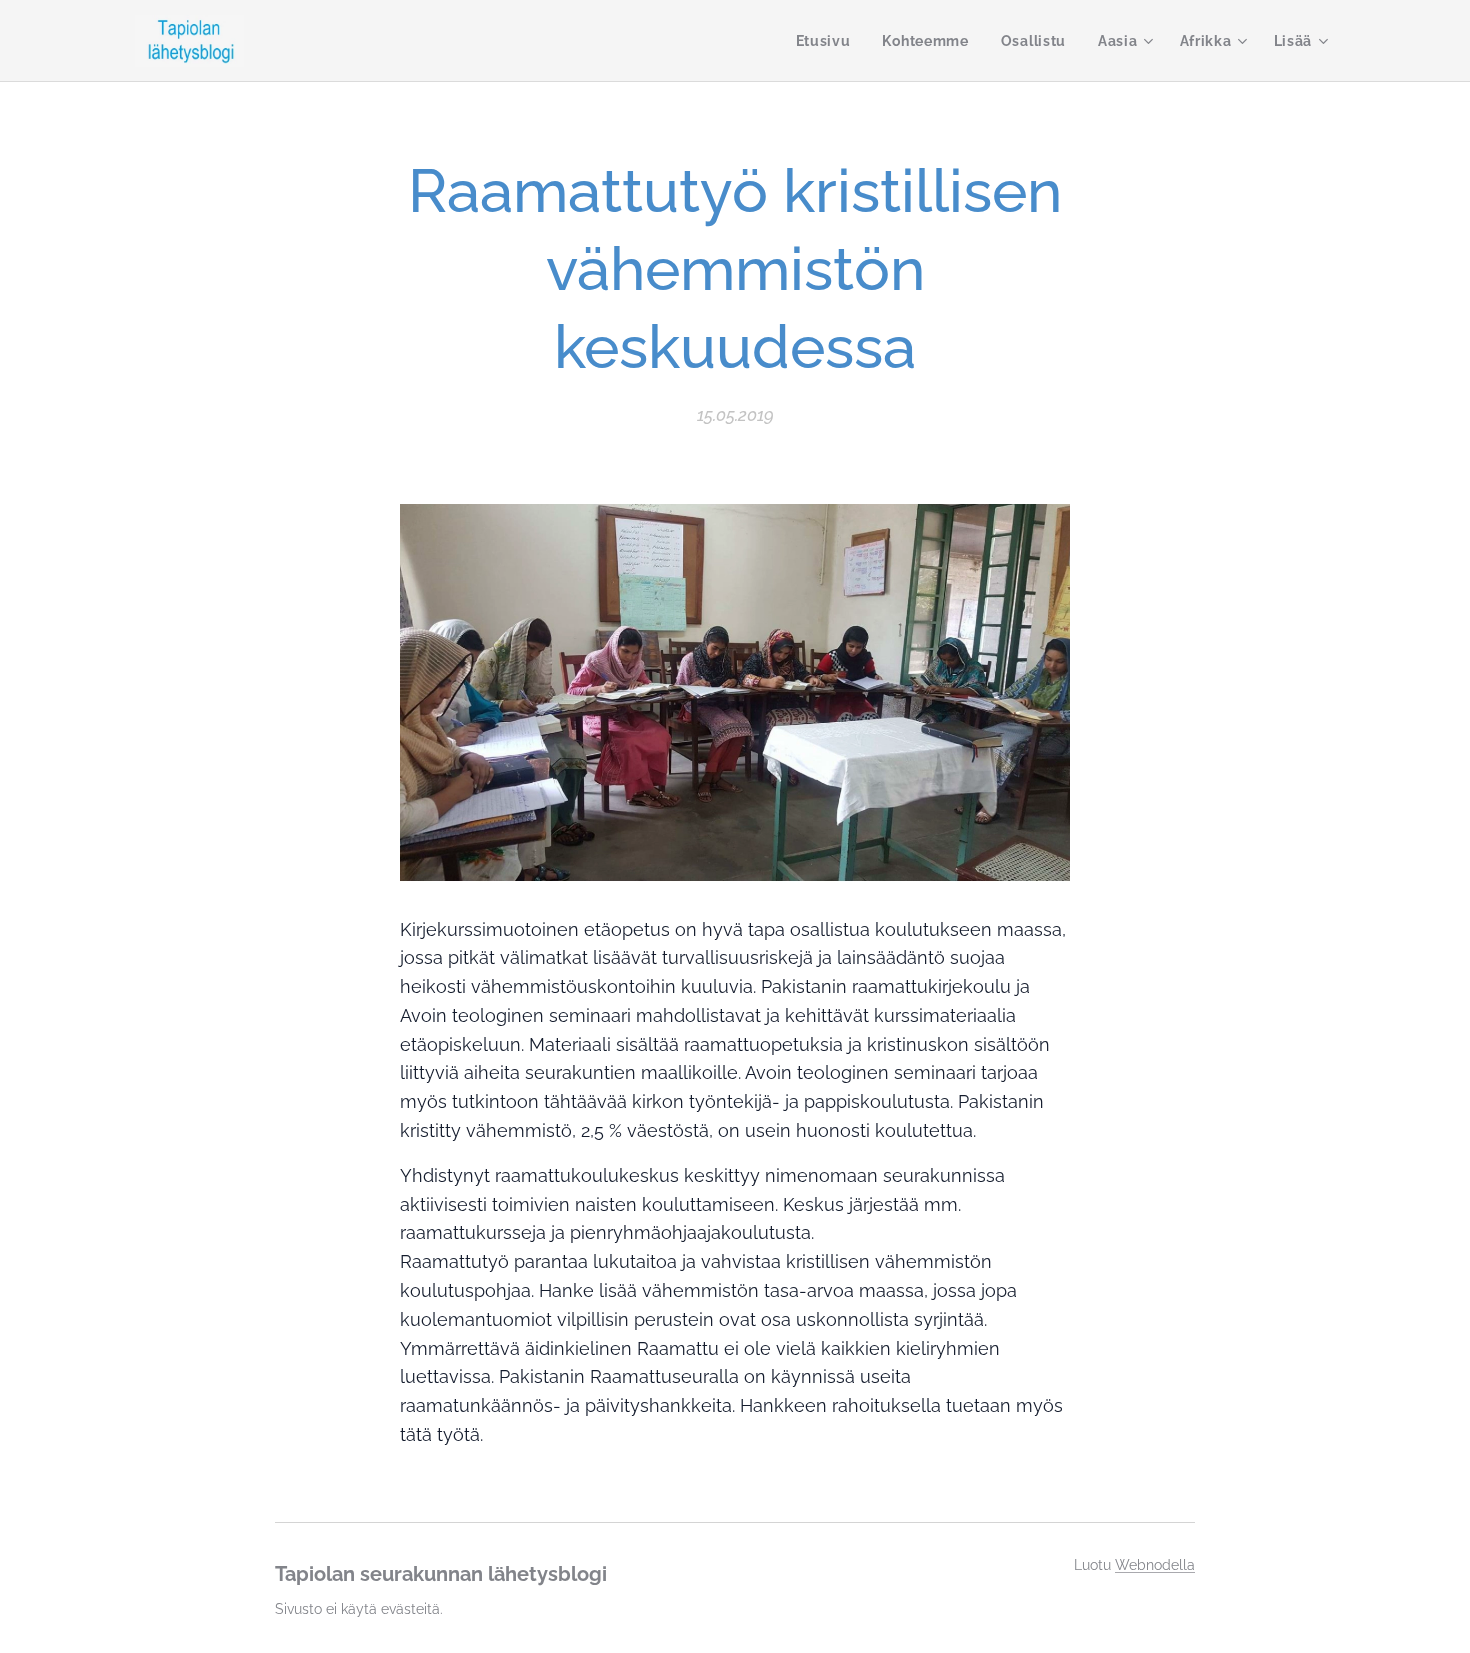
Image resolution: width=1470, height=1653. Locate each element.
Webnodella (1155, 1565)
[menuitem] (829, 41)
